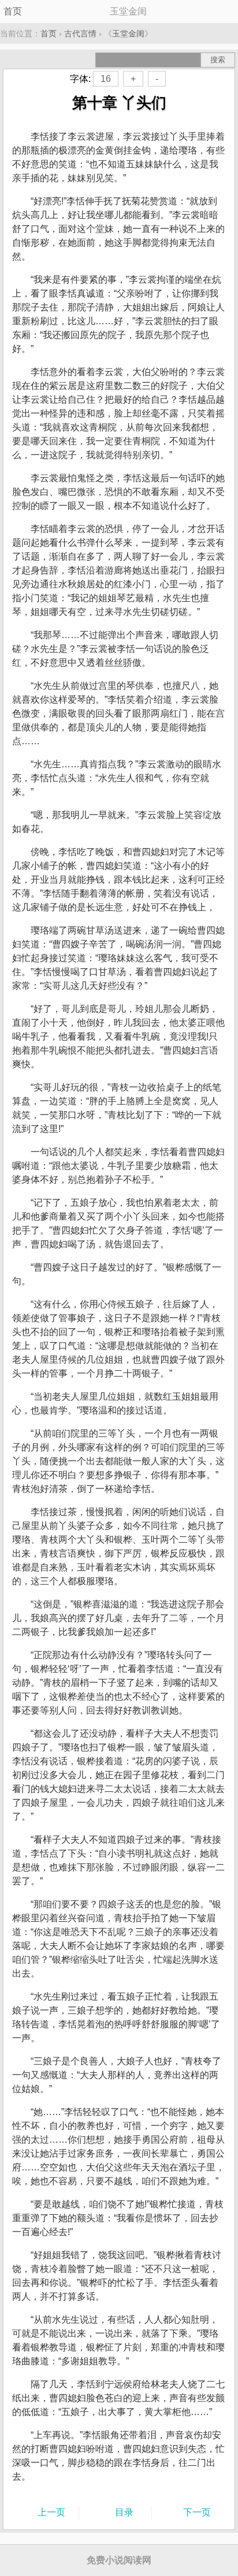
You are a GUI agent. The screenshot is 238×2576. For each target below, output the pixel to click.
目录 (124, 2512)
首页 (13, 11)
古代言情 (80, 33)
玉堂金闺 (128, 33)
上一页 (51, 2512)
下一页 (197, 2512)
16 (106, 79)
